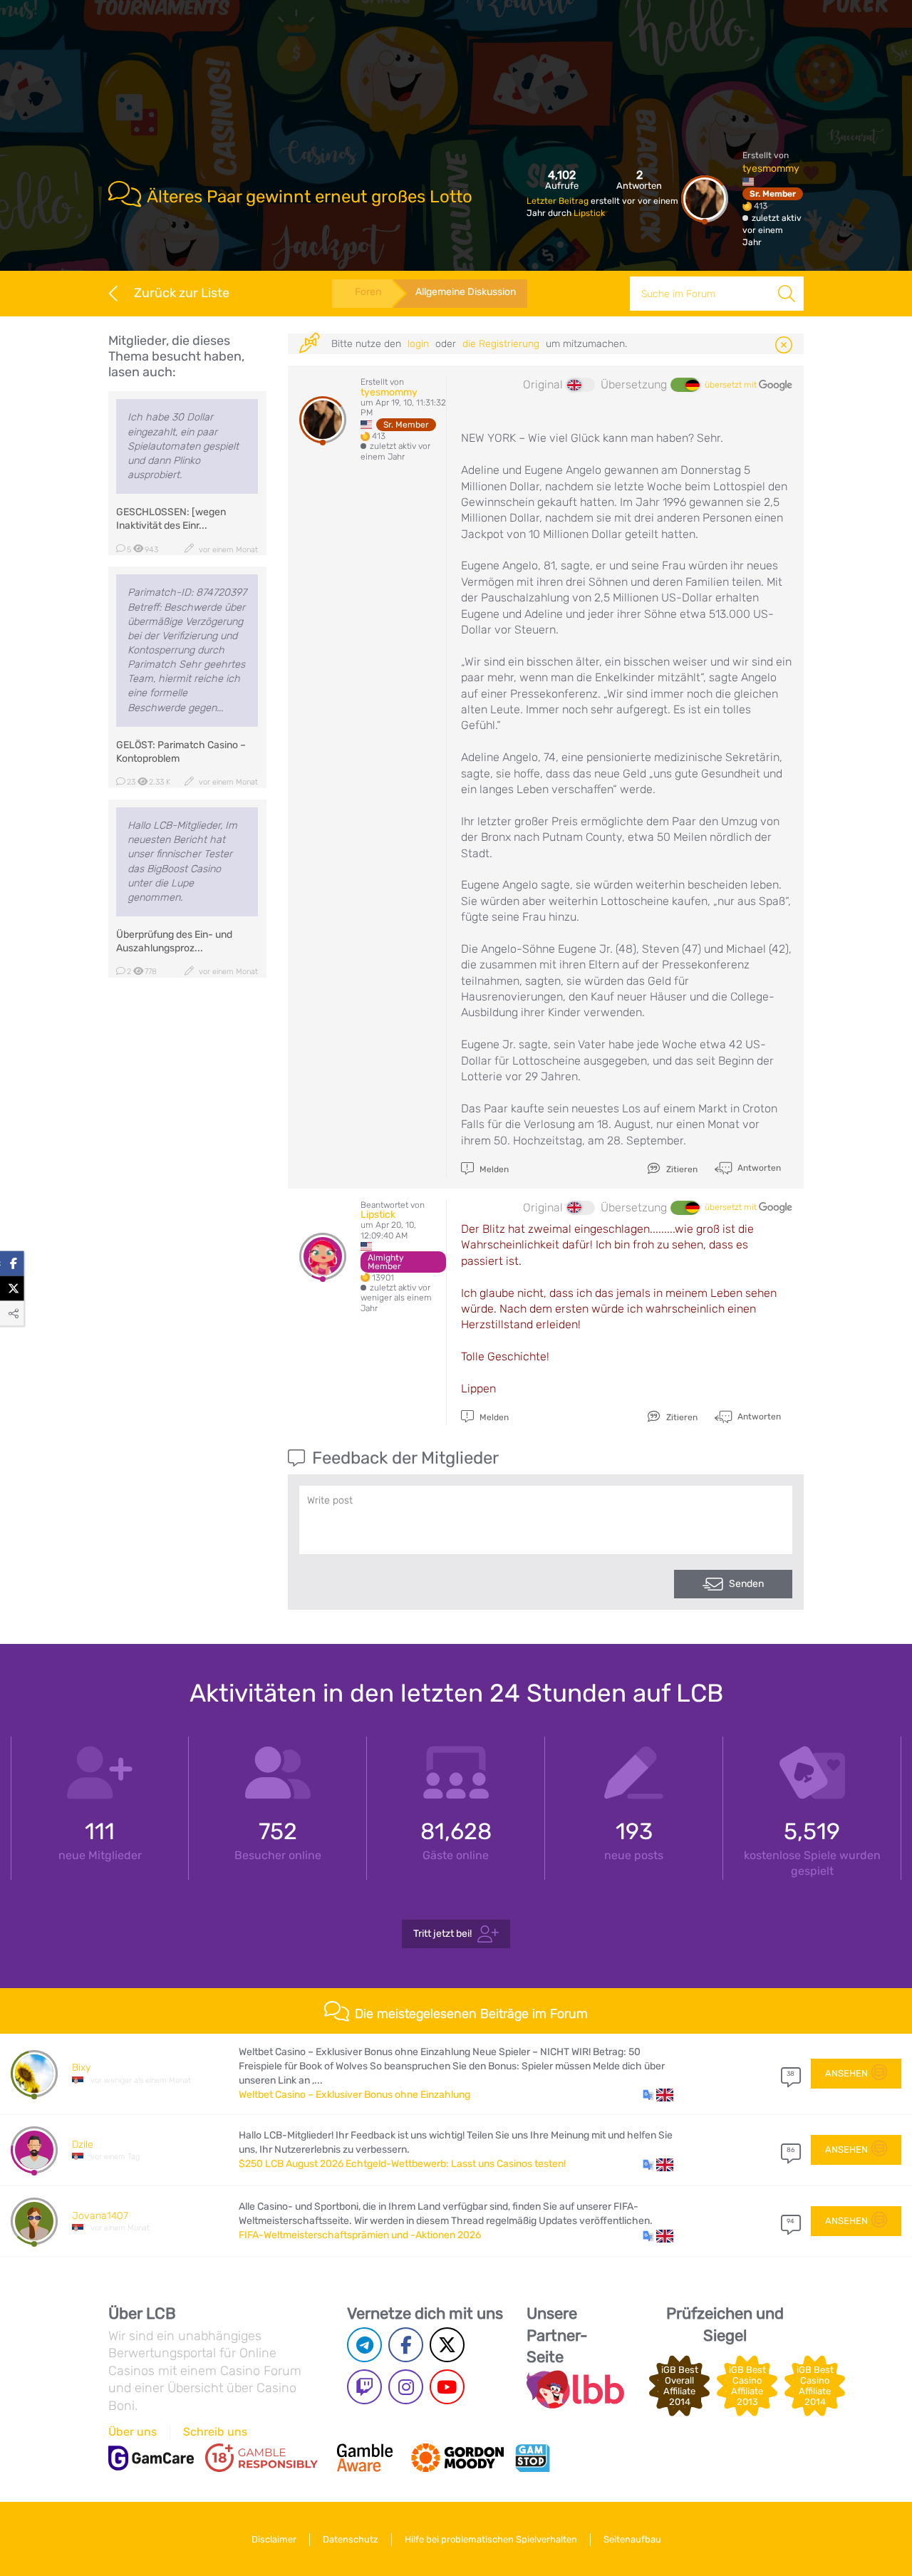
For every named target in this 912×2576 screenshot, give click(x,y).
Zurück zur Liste (182, 293)
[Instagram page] (406, 2387)
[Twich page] (364, 2387)
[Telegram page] (364, 2345)
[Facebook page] (406, 2345)
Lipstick (589, 213)
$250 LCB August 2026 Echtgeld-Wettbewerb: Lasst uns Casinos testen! (402, 2164)
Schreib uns (215, 2432)
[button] (658, 2095)
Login (418, 344)
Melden (493, 1169)
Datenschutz (351, 2539)
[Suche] (787, 294)
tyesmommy (771, 169)
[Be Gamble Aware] (365, 2458)
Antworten (758, 1168)
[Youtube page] (447, 2387)
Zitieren (681, 1169)
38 (791, 2074)
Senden (746, 1584)
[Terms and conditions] (261, 2458)
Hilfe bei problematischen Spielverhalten (491, 2539)
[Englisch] (581, 385)
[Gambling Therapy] (457, 2458)
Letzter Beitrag (559, 201)
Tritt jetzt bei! (442, 1933)
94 (791, 2221)
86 (791, 2150)
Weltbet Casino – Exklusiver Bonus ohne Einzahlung (354, 2095)
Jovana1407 (100, 2216)
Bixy (81, 2068)
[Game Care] (151, 2458)
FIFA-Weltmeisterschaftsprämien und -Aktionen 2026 (360, 2235)
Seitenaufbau (632, 2539)
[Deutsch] (685, 385)
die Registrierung (501, 344)
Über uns (133, 2432)
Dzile (83, 2145)
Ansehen (846, 2073)
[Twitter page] (447, 2345)
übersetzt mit (732, 385)
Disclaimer (274, 2539)
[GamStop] (532, 2458)
